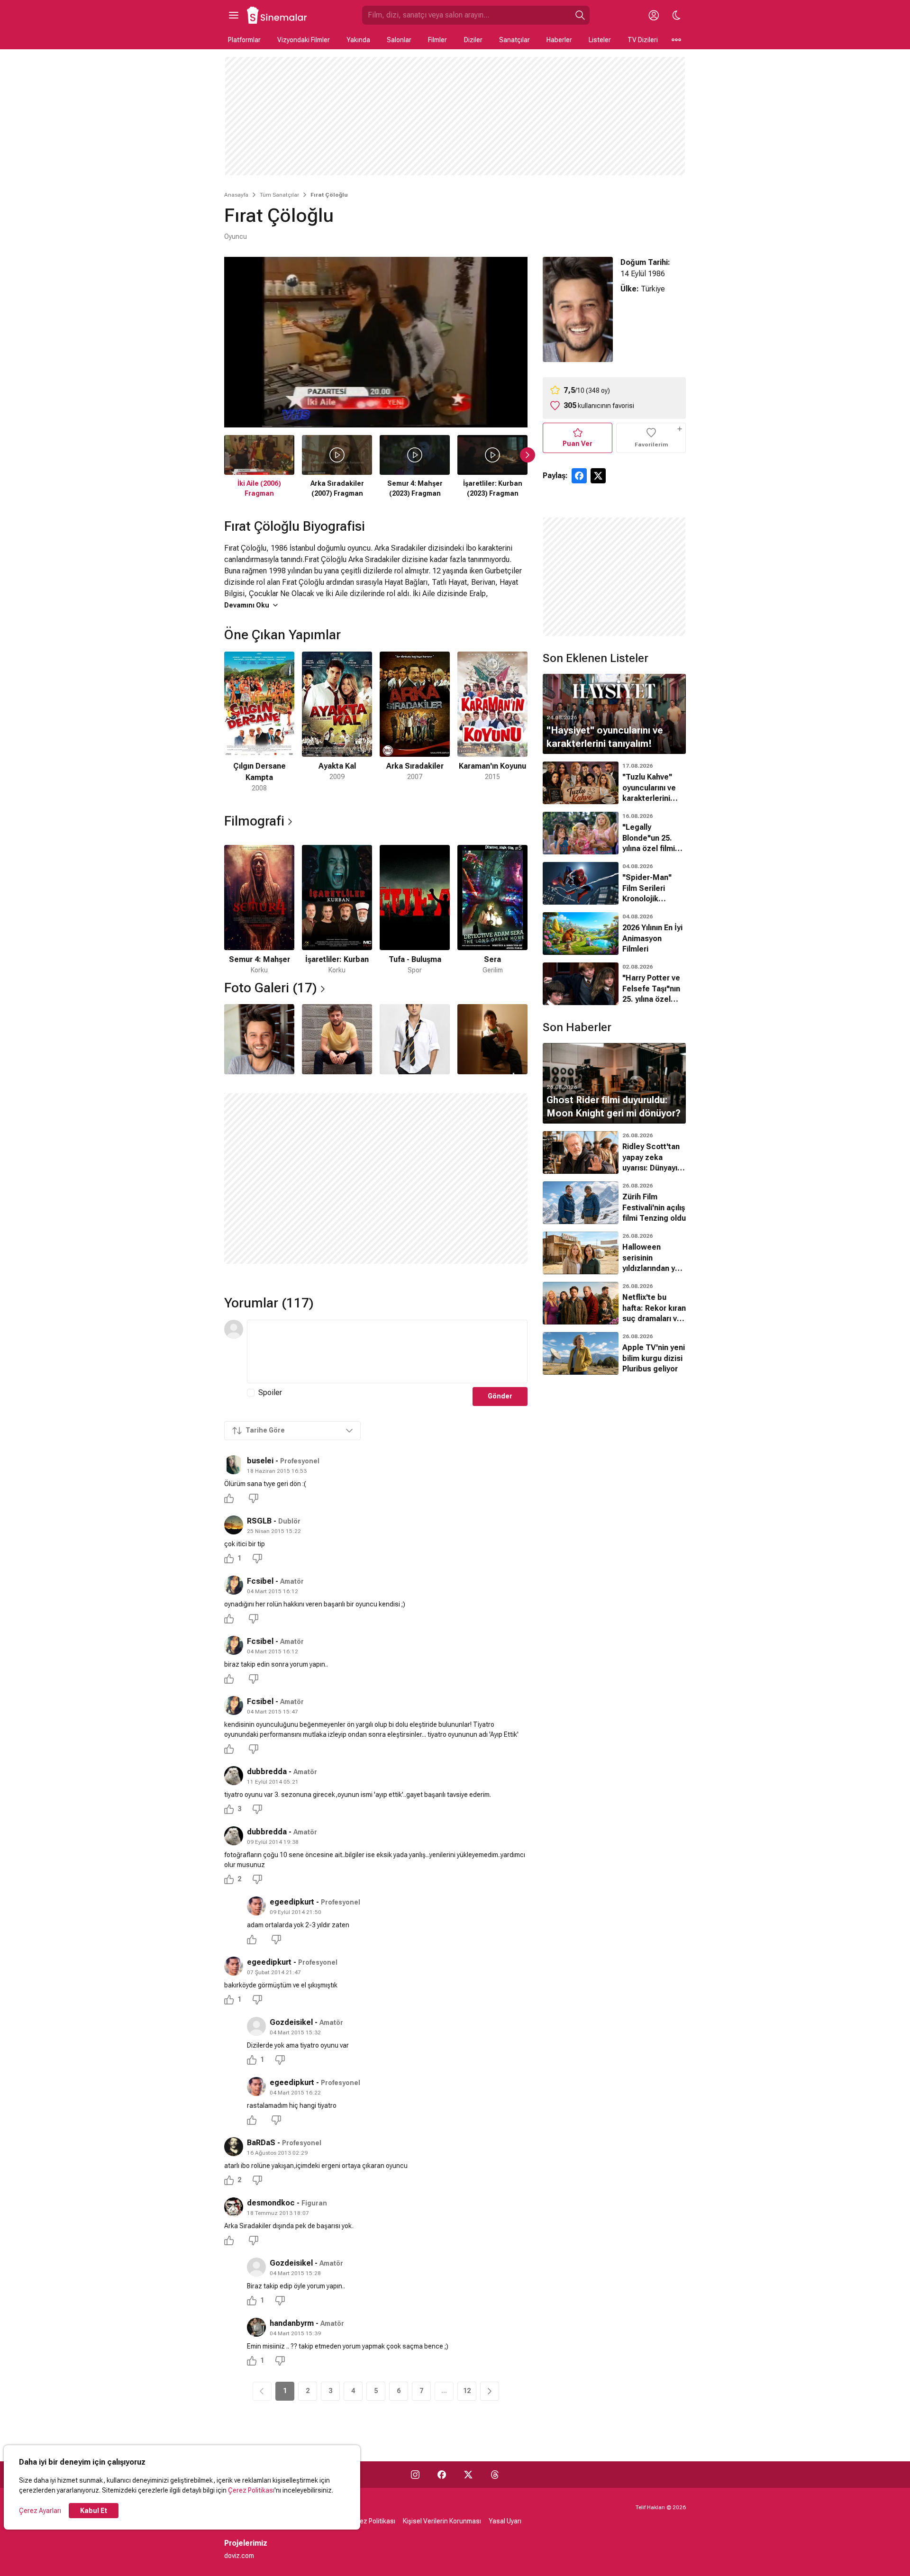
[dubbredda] (234, 1776)
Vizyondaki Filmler (304, 40)
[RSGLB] (234, 1525)
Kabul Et (94, 2511)
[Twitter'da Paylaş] (598, 476)
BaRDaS (261, 2143)
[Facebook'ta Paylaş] (579, 476)
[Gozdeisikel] (256, 2026)
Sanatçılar (514, 40)
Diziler (473, 40)
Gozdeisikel (291, 2022)
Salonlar (399, 40)
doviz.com (239, 2556)
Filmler (437, 40)
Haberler (559, 40)
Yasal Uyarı (505, 2521)
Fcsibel (260, 1581)
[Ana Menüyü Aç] (234, 15)
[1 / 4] (259, 1039)
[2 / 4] (337, 1039)
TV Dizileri (643, 40)
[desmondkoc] (234, 2207)
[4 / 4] (492, 1039)
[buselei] (234, 1465)
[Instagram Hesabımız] (415, 2475)
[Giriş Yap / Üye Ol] (654, 15)
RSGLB (259, 1521)
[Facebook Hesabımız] (442, 2475)
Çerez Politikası (251, 2490)
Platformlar (244, 40)
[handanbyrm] (256, 2327)
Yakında (358, 40)
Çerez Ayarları (40, 2511)
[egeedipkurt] (256, 1906)
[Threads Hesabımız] (495, 2475)
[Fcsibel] (234, 1585)
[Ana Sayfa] (277, 15)
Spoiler (270, 1392)
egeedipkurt (292, 1902)
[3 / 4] (415, 1039)
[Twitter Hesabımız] (468, 2475)
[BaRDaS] (234, 2147)
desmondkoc (271, 2203)
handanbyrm (292, 2323)
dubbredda (267, 1772)
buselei (260, 1461)
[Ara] (580, 15)
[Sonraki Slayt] (528, 455)
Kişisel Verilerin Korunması (442, 2521)
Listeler (600, 40)
